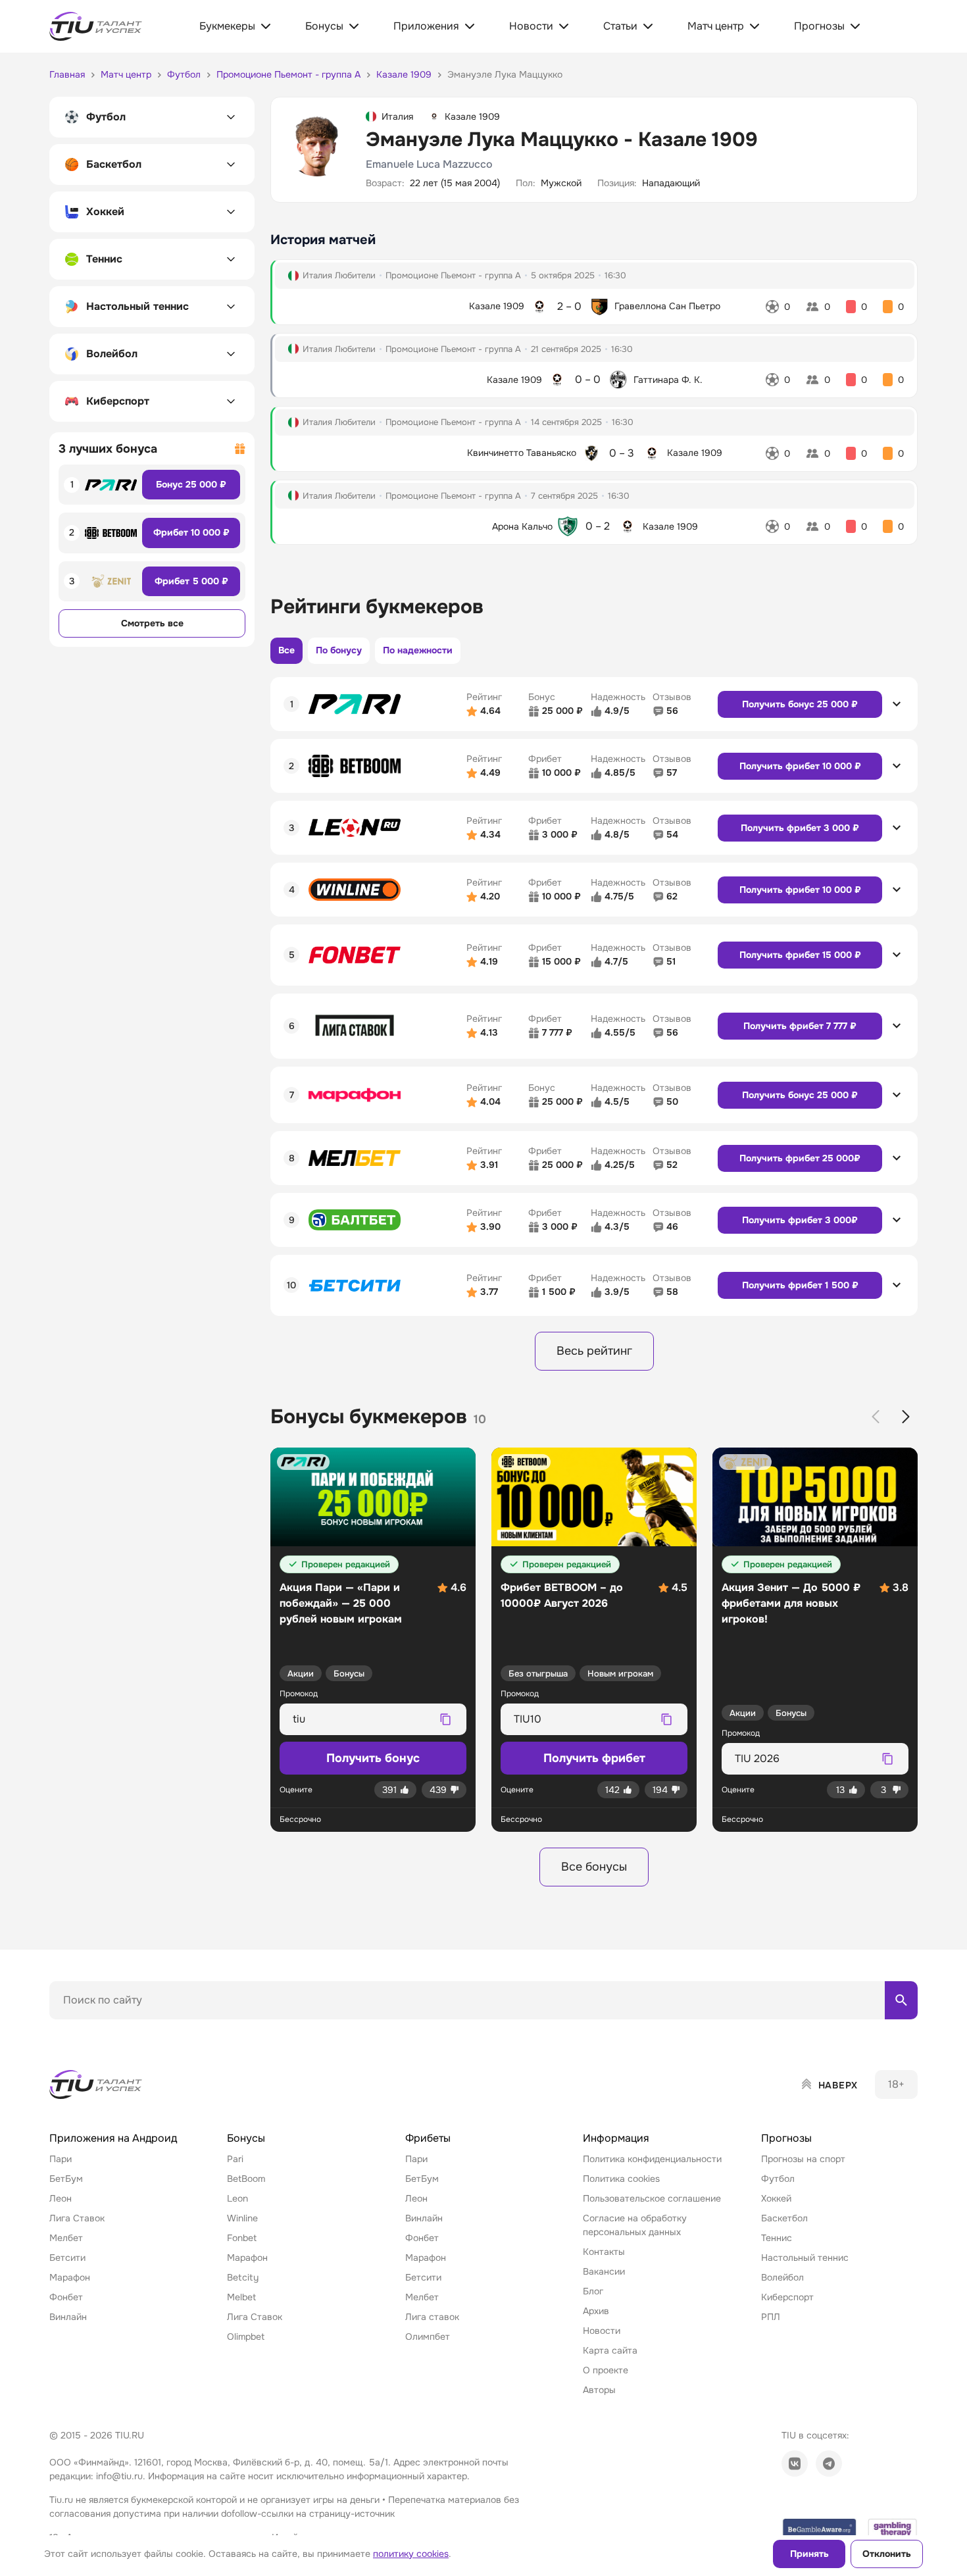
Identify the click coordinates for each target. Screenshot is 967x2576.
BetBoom (246, 2179)
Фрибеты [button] (428, 2138)
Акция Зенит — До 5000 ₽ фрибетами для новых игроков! (791, 1603)
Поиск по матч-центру (99, 2031)
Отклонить (887, 2554)
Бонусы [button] (246, 2138)
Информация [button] (616, 2138)
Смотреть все (152, 623)
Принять (809, 2554)
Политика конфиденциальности (652, 2159)
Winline (242, 2218)
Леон (61, 2198)
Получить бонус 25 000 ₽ (800, 704)
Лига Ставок (77, 2218)
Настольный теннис (805, 2258)
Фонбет (66, 2297)
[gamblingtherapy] (893, 2529)
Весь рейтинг (594, 1351)
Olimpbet (246, 2336)
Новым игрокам (620, 1674)
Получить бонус (373, 1758)
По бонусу (339, 650)
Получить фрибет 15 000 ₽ (800, 955)
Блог (593, 2291)
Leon (237, 2198)
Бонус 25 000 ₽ (191, 484)
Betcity (243, 2277)
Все (286, 650)
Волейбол (782, 2277)
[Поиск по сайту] (901, 2000)
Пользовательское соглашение (652, 2198)
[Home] (97, 2084)
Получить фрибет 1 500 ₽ (800, 1285)
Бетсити (67, 2258)
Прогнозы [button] (786, 2138)
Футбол (778, 2179)
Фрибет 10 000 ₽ (191, 532)
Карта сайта (610, 2350)
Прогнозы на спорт (803, 2159)
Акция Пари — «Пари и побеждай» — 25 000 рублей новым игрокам (341, 1603)
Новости (602, 2331)
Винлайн (68, 2317)
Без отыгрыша (538, 1674)
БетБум (66, 2179)
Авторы (599, 2390)
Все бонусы (594, 1867)
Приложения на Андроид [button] (113, 2138)
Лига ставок (432, 2317)
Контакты (604, 2252)
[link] (795, 2463)
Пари (61, 2159)
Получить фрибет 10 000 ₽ (800, 766)
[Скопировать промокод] (445, 1719)
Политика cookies (621, 2179)
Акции (301, 1674)
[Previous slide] (876, 1417)
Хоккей (776, 2198)
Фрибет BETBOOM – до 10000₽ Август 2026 (562, 1595)
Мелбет (66, 2238)
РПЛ (771, 2317)
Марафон (70, 2277)
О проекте (606, 2370)
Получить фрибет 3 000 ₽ (800, 828)
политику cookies (411, 2554)
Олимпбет (428, 2336)
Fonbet (242, 2238)
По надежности (418, 650)
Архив (596, 2311)
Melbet (241, 2297)
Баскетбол (784, 2218)
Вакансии (604, 2271)
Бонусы (349, 1674)
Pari (235, 2159)
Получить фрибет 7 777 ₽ (800, 1026)
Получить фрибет (594, 1758)
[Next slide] (906, 1417)
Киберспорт (787, 2297)
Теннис (777, 2238)
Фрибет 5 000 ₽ (191, 581)
